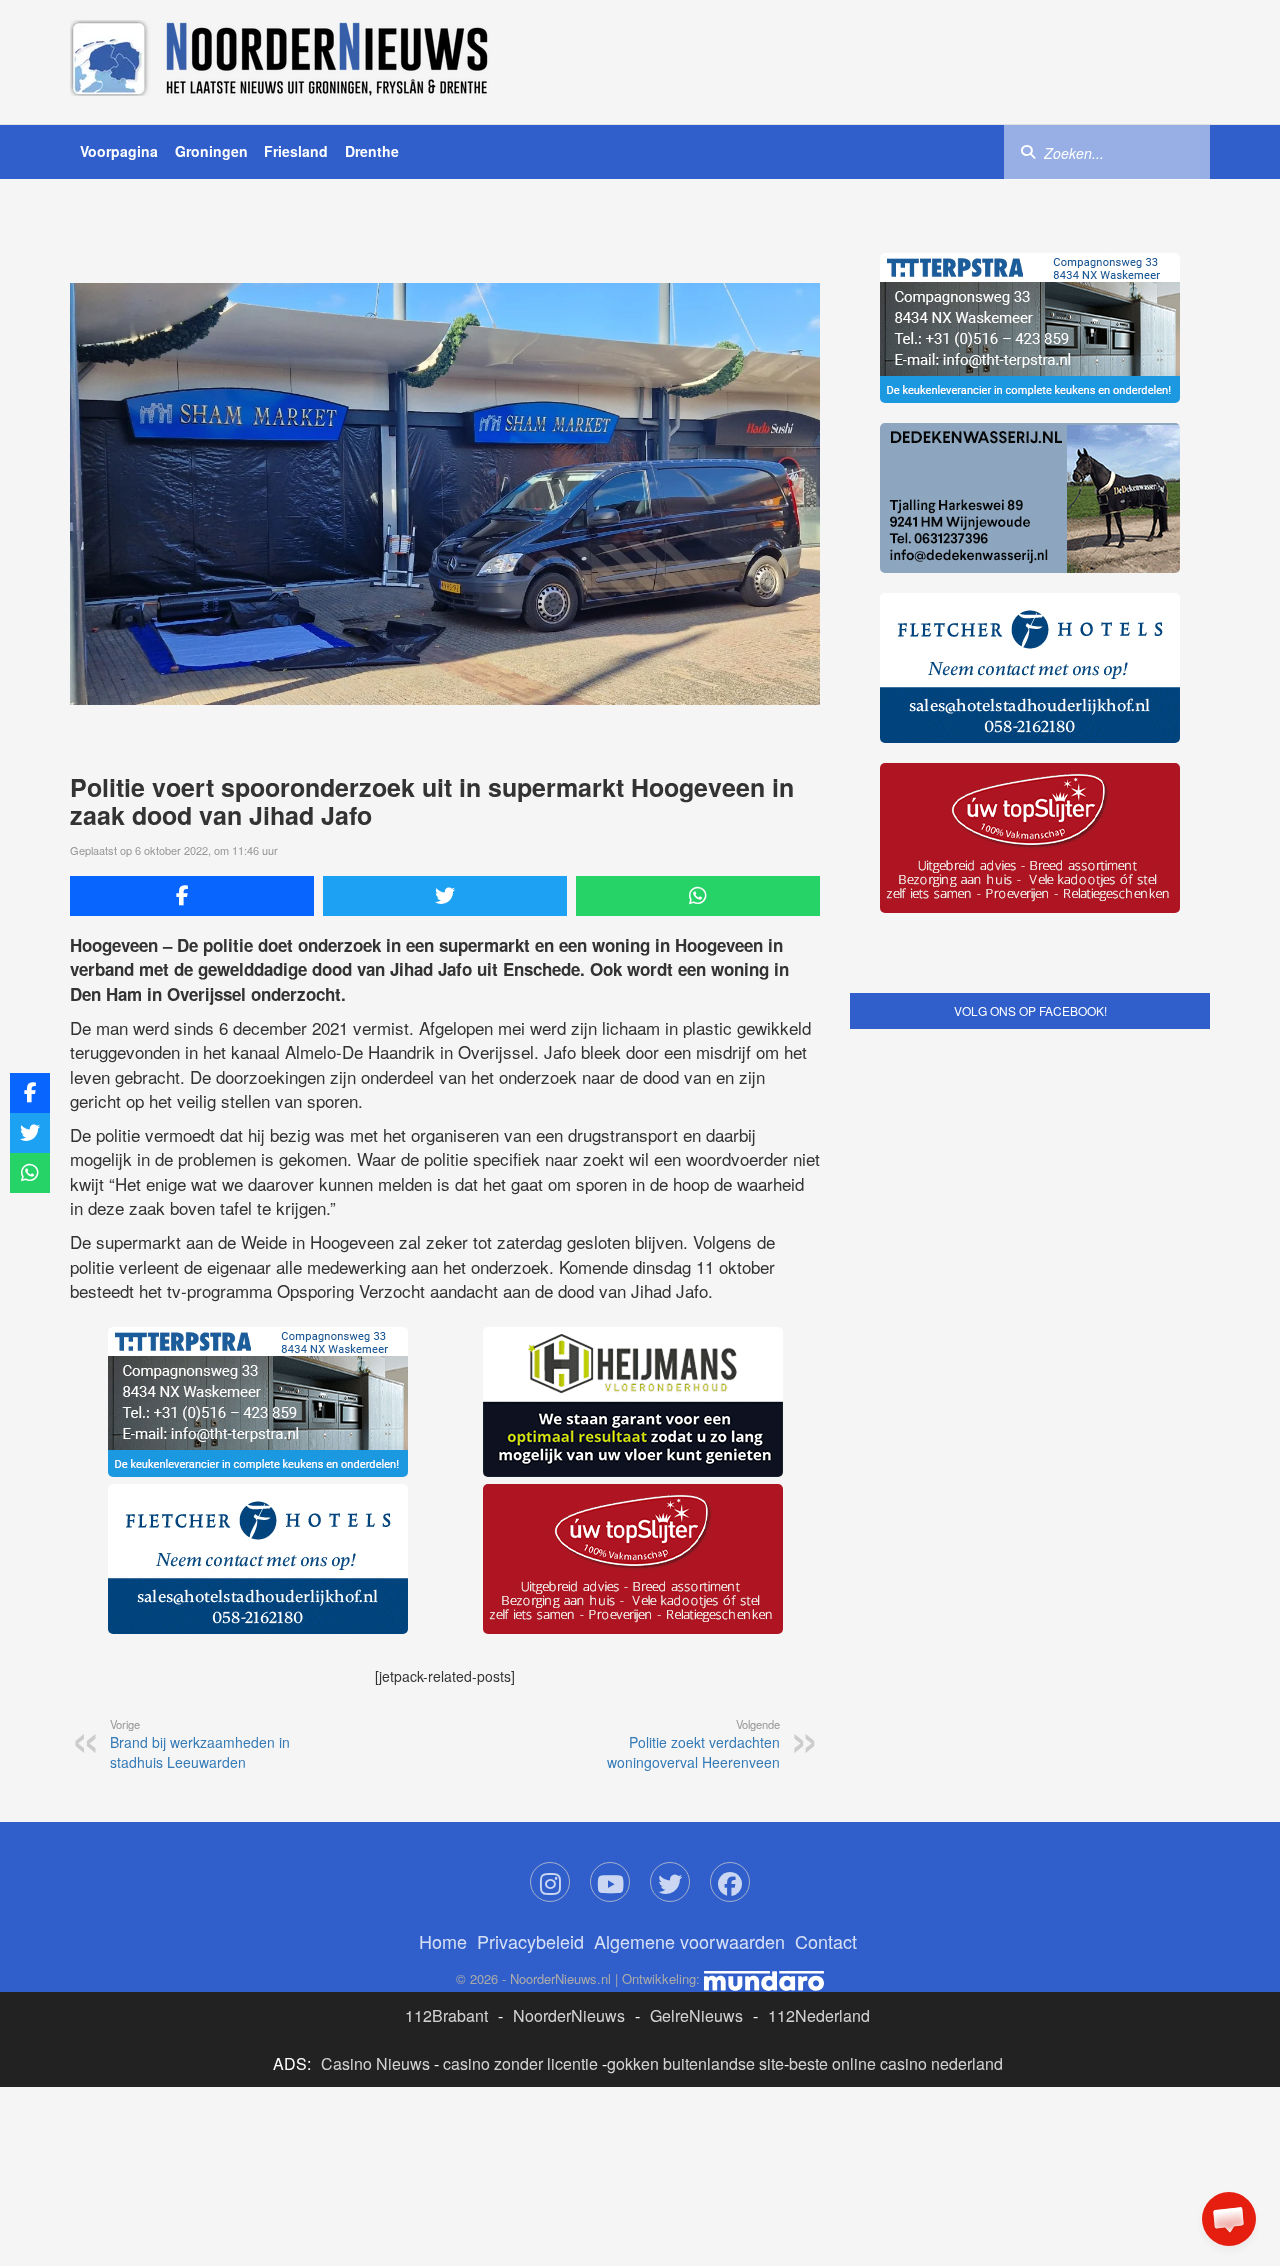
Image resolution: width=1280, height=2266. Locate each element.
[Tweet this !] (445, 896)
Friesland (296, 151)
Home (443, 1941)
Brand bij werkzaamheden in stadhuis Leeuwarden (200, 1744)
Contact (826, 1941)
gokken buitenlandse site (695, 2063)
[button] (1229, 2219)
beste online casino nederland (896, 2063)
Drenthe (372, 151)
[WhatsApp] (698, 896)
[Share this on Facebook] (192, 896)
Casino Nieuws (375, 2063)
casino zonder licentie (520, 2063)
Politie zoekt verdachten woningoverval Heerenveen (693, 1744)
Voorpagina (119, 151)
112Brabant (446, 2015)
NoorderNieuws (569, 2015)
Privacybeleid (530, 1941)
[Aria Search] (1028, 151)
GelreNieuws (696, 2015)
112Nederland (819, 2015)
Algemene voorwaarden (689, 1941)
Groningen (211, 151)
